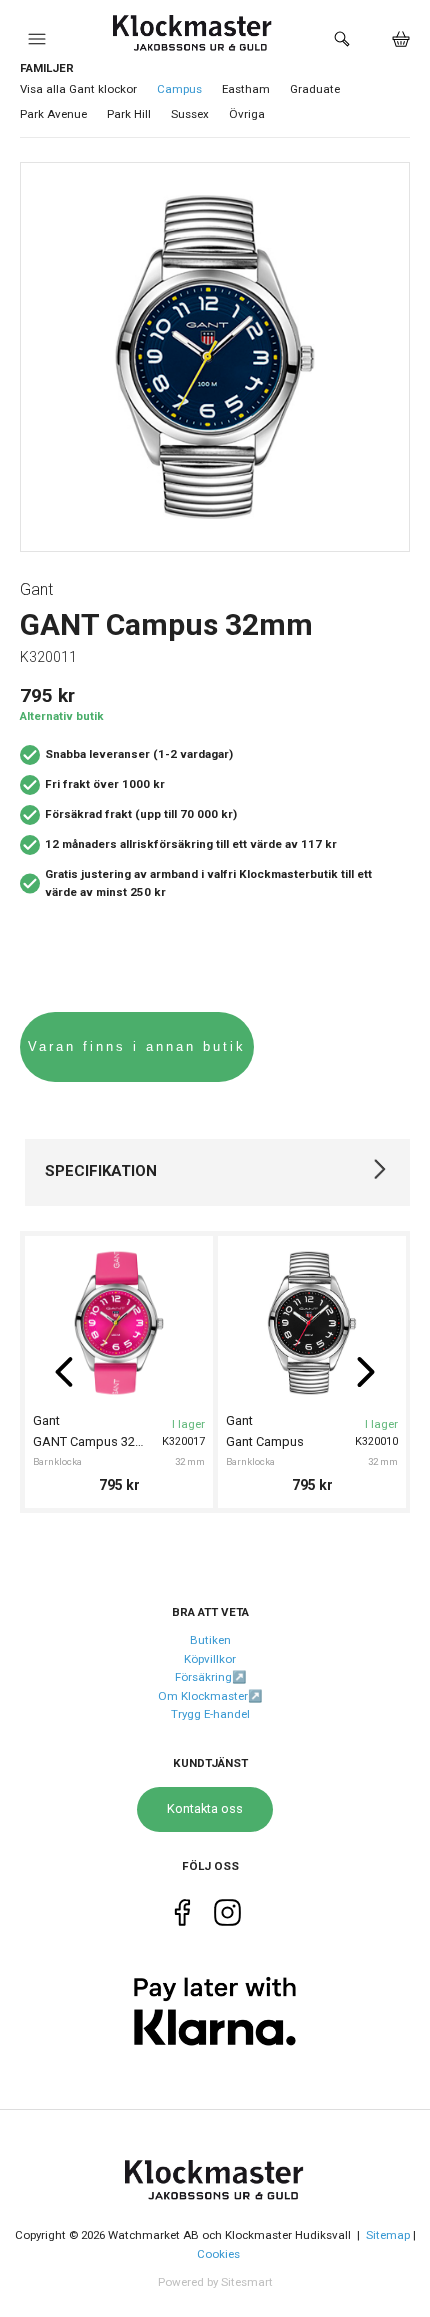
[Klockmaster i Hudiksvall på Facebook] (182, 1916)
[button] (36, 44)
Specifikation (101, 1171)
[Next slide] (366, 1372)
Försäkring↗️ (210, 1677)
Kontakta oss (205, 1808)
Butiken (210, 1640)
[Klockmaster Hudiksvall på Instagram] (227, 1916)
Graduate (315, 89)
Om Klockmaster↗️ (210, 1696)
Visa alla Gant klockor (78, 89)
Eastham (246, 89)
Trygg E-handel (210, 1714)
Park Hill (129, 114)
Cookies (218, 2254)
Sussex (190, 114)
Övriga (247, 114)
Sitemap (388, 2235)
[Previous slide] (64, 1372)
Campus (179, 89)
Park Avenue (53, 114)
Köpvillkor (210, 1659)
